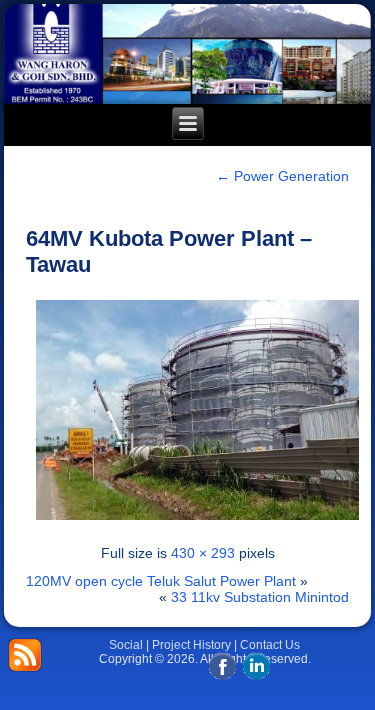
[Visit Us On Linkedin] (256, 676)
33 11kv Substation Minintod (260, 597)
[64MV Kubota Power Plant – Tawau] (198, 525)
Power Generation (282, 176)
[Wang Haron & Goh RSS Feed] (25, 655)
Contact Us (270, 645)
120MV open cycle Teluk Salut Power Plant (161, 581)
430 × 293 (203, 553)
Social (126, 645)
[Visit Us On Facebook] (222, 676)
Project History (191, 645)
